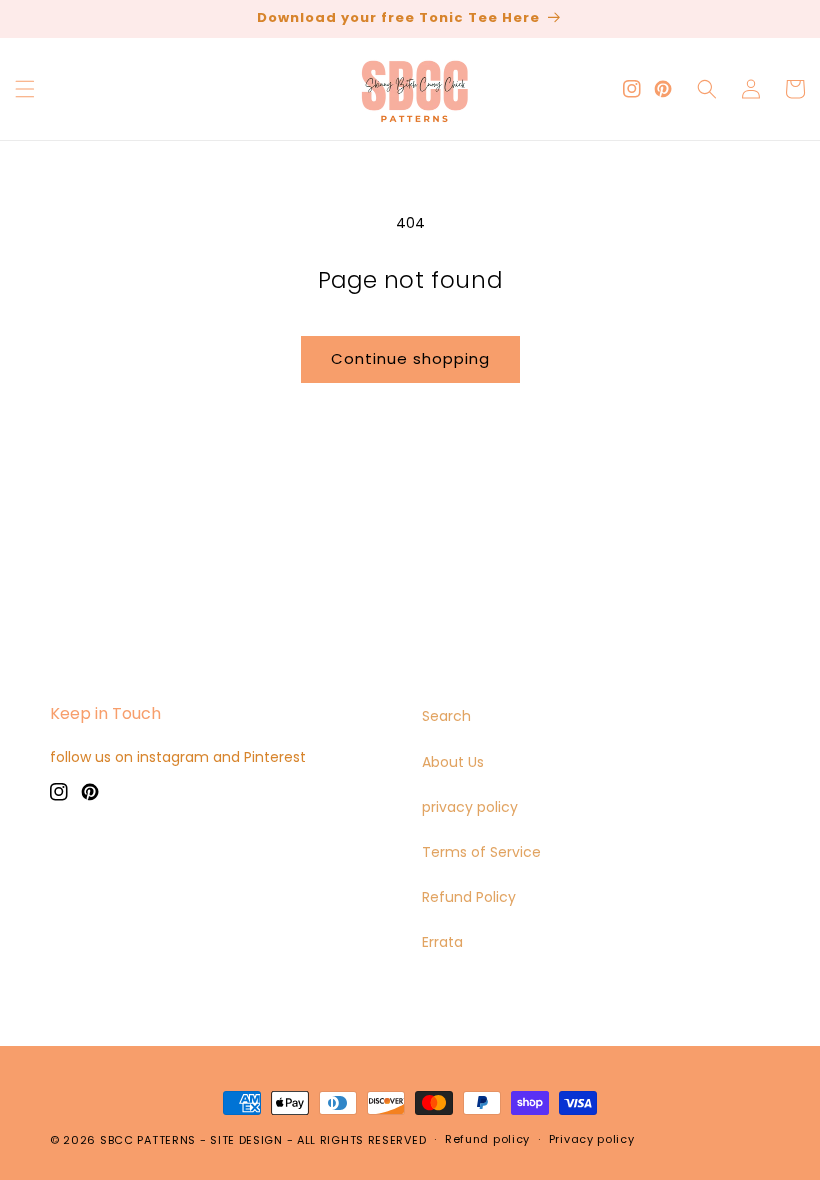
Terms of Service (481, 852)
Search (446, 716)
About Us (453, 762)
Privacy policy (592, 1139)
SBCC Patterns (148, 1140)
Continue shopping (410, 358)
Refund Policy (469, 897)
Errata (442, 942)
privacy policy (470, 807)
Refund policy (487, 1139)
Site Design (246, 1140)
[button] (25, 89)
